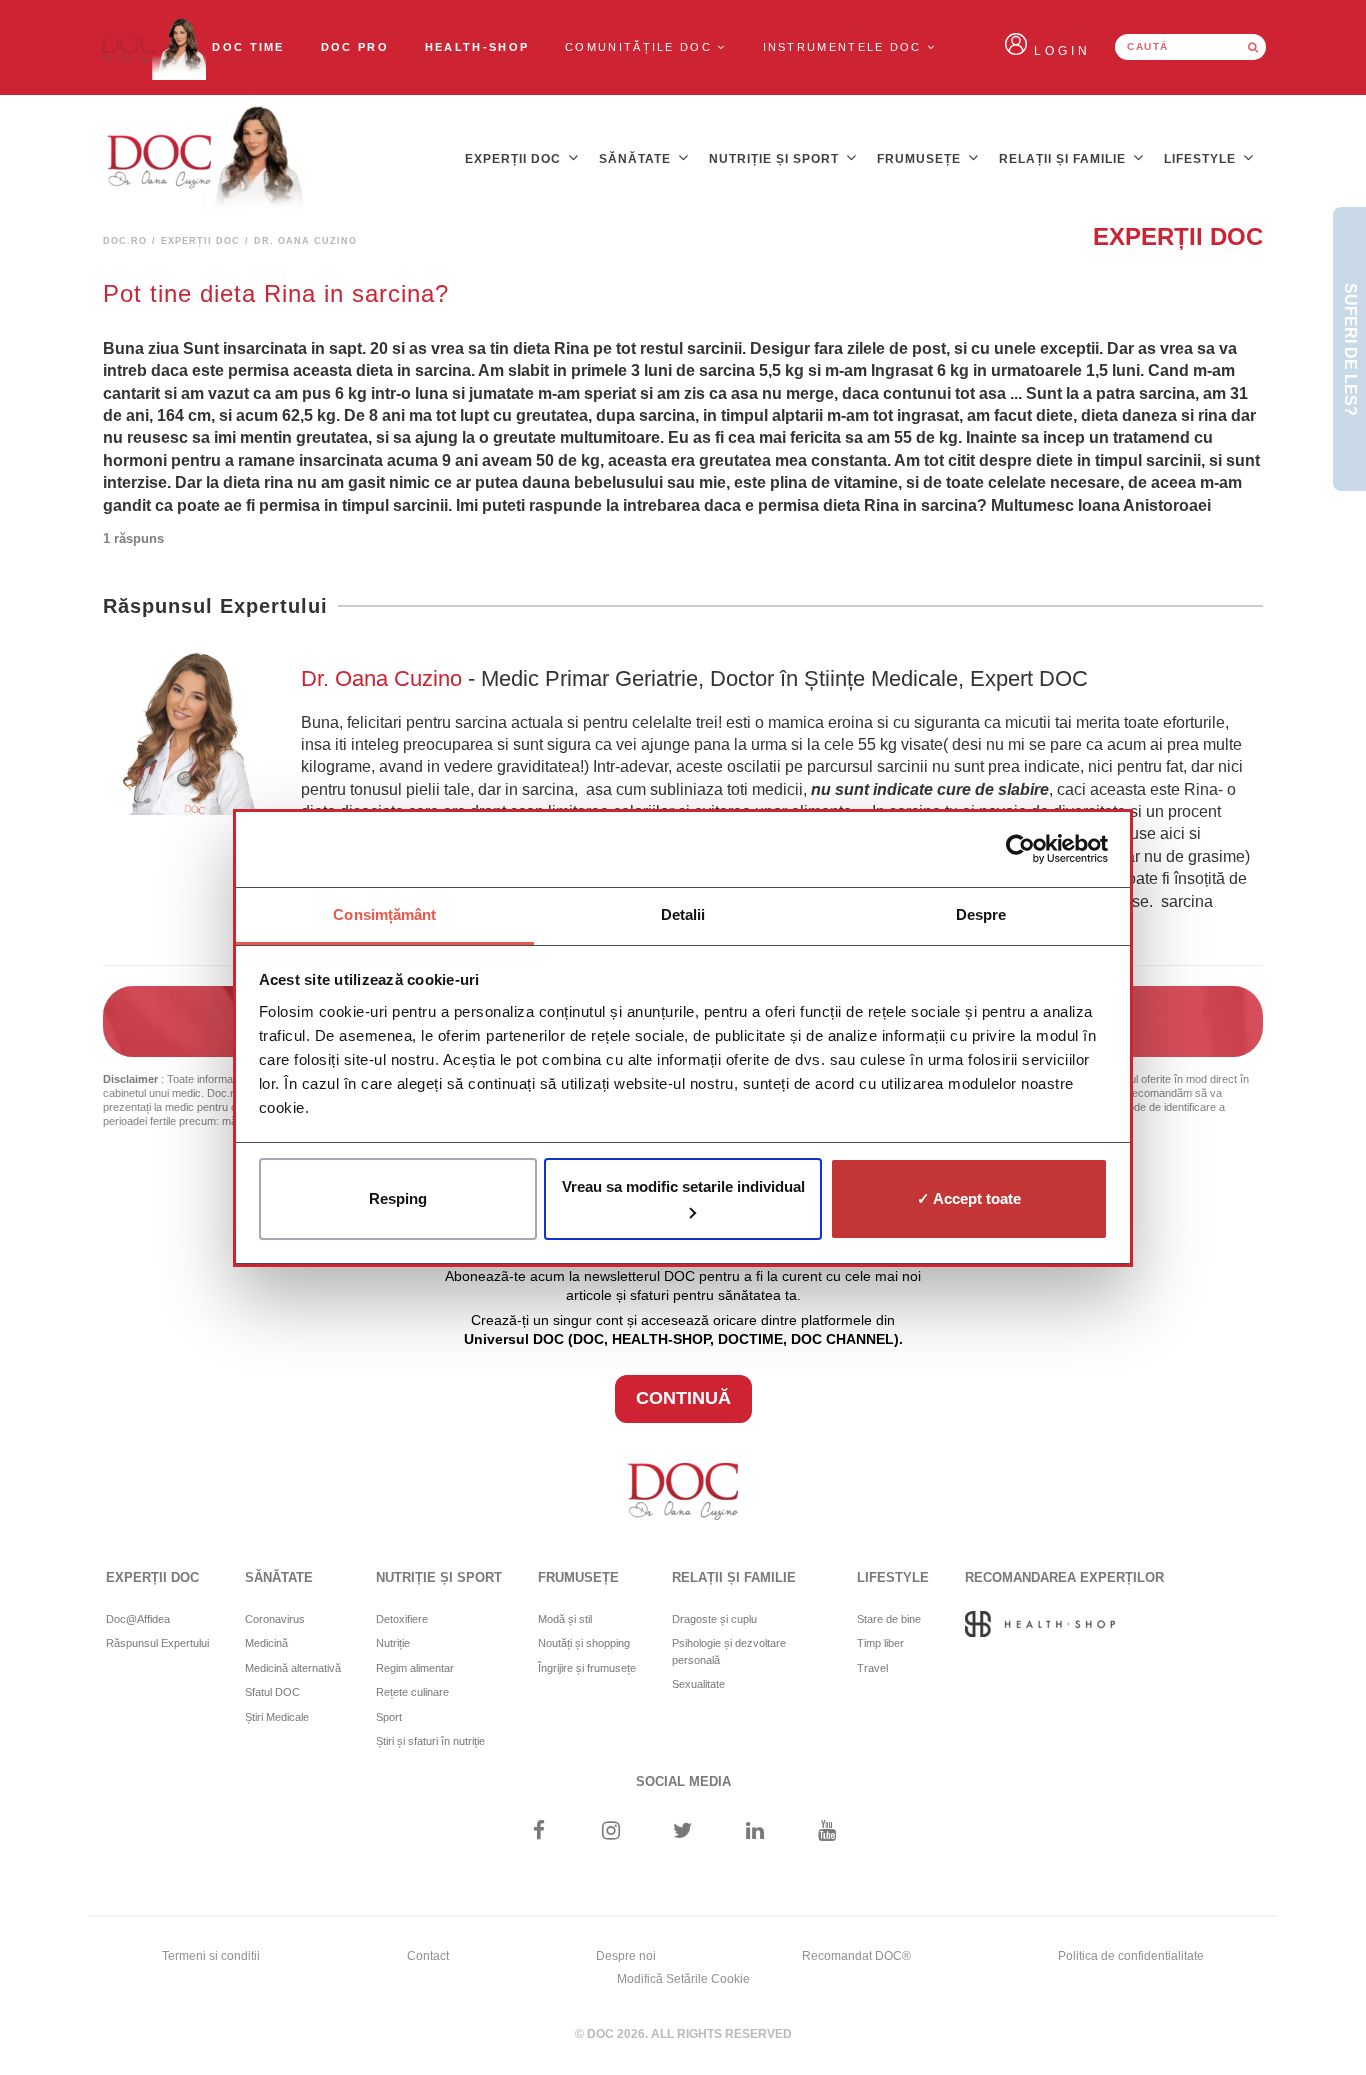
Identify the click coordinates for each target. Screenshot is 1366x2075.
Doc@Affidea (138, 1619)
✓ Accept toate (969, 1198)
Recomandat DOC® (856, 1956)
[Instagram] (610, 1832)
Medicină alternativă (293, 1668)
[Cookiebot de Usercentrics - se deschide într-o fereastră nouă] (1020, 849)
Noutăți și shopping (584, 1643)
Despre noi (626, 1956)
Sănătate (637, 159)
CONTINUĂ (683, 1398)
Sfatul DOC (272, 1692)
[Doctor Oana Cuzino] (152, 47)
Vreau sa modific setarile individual (683, 1186)
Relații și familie (1064, 159)
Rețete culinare (412, 1692)
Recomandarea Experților (1064, 1577)
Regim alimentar (415, 1668)
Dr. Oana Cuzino (384, 678)
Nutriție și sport (776, 159)
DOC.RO (125, 241)
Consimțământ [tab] (384, 914)
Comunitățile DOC (641, 47)
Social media (683, 1781)
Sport (389, 1717)
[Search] (1253, 47)
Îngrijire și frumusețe (587, 1668)
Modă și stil (565, 1619)
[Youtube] (827, 1832)
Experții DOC (515, 159)
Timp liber (880, 1643)
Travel (872, 1668)
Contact (428, 1956)
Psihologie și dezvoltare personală (729, 1651)
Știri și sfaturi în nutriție (430, 1741)
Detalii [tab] (683, 914)
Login (1062, 51)
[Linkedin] (755, 1832)
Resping (398, 1198)
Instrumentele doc (845, 47)
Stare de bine (889, 1619)
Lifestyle (1202, 159)
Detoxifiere (402, 1619)
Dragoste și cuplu (714, 1619)
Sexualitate (698, 1684)
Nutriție (393, 1643)
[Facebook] (538, 1832)
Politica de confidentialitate (1131, 1956)
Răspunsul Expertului (157, 1643)
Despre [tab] (981, 914)
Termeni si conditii (211, 1956)
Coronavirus (275, 1619)
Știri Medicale (277, 1717)
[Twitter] (683, 1832)
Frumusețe (921, 159)
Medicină (266, 1643)
